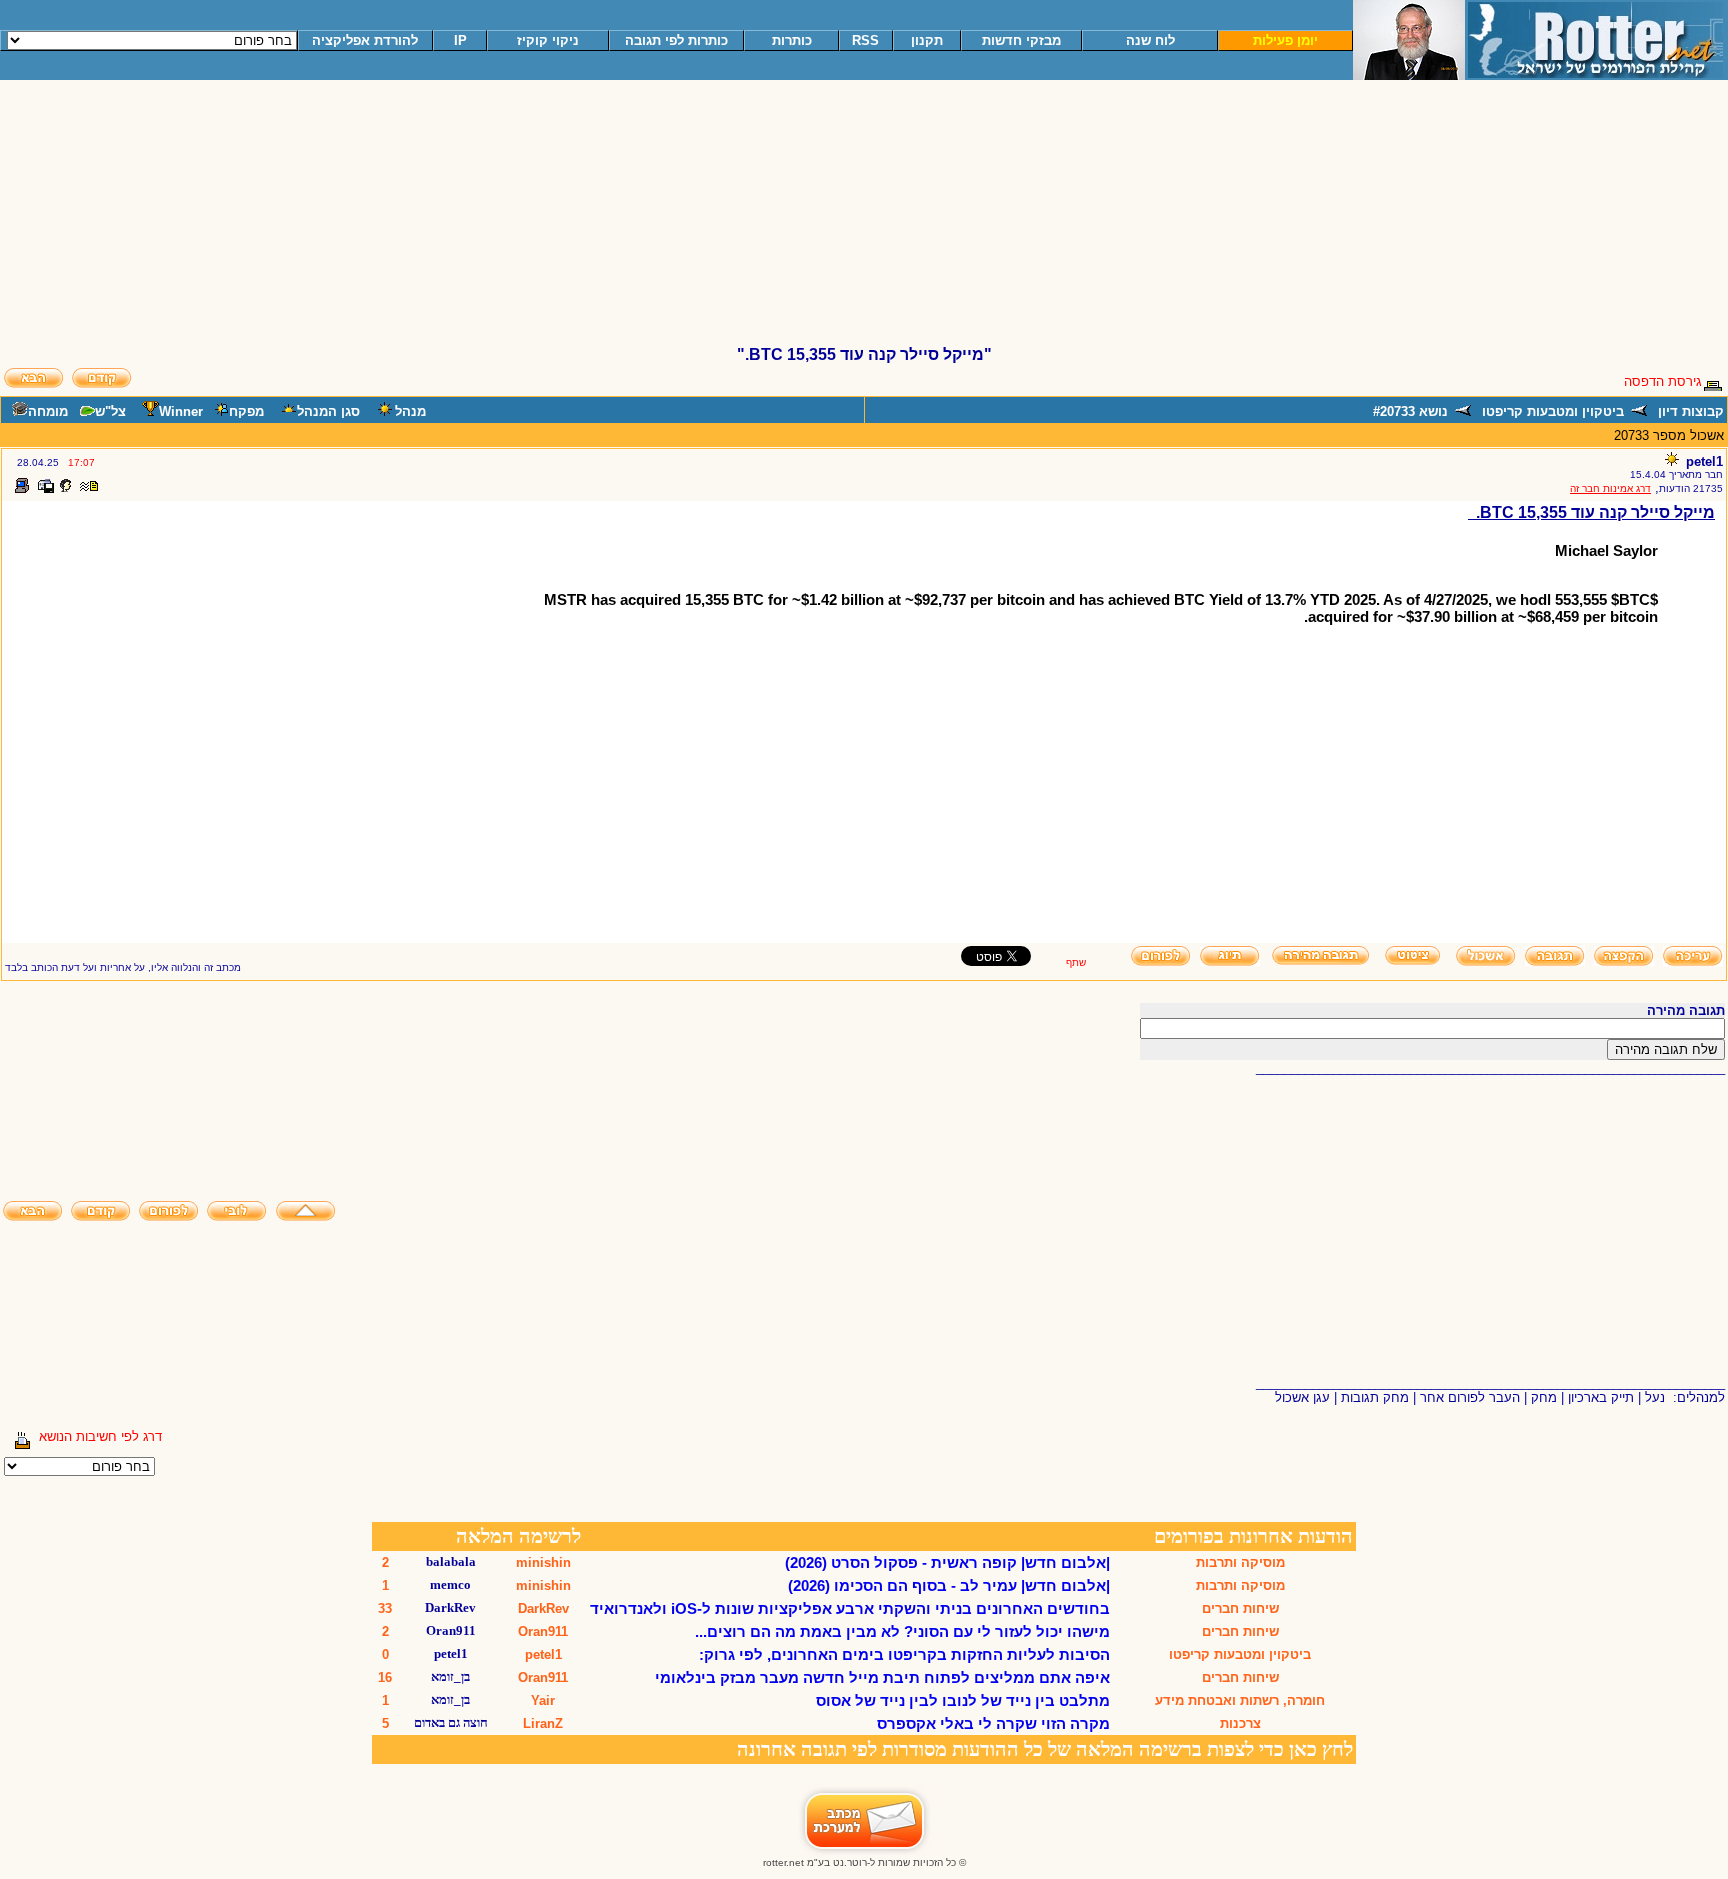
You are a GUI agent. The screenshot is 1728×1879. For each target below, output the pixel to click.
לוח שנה (1150, 40)
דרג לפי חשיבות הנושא (100, 1436)
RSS (865, 40)
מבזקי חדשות (1021, 40)
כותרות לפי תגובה (676, 40)
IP (460, 40)
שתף (1076, 962)
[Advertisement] (864, 221)
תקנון (927, 40)
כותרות (792, 40)
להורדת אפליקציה (365, 40)
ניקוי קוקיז (548, 40)
